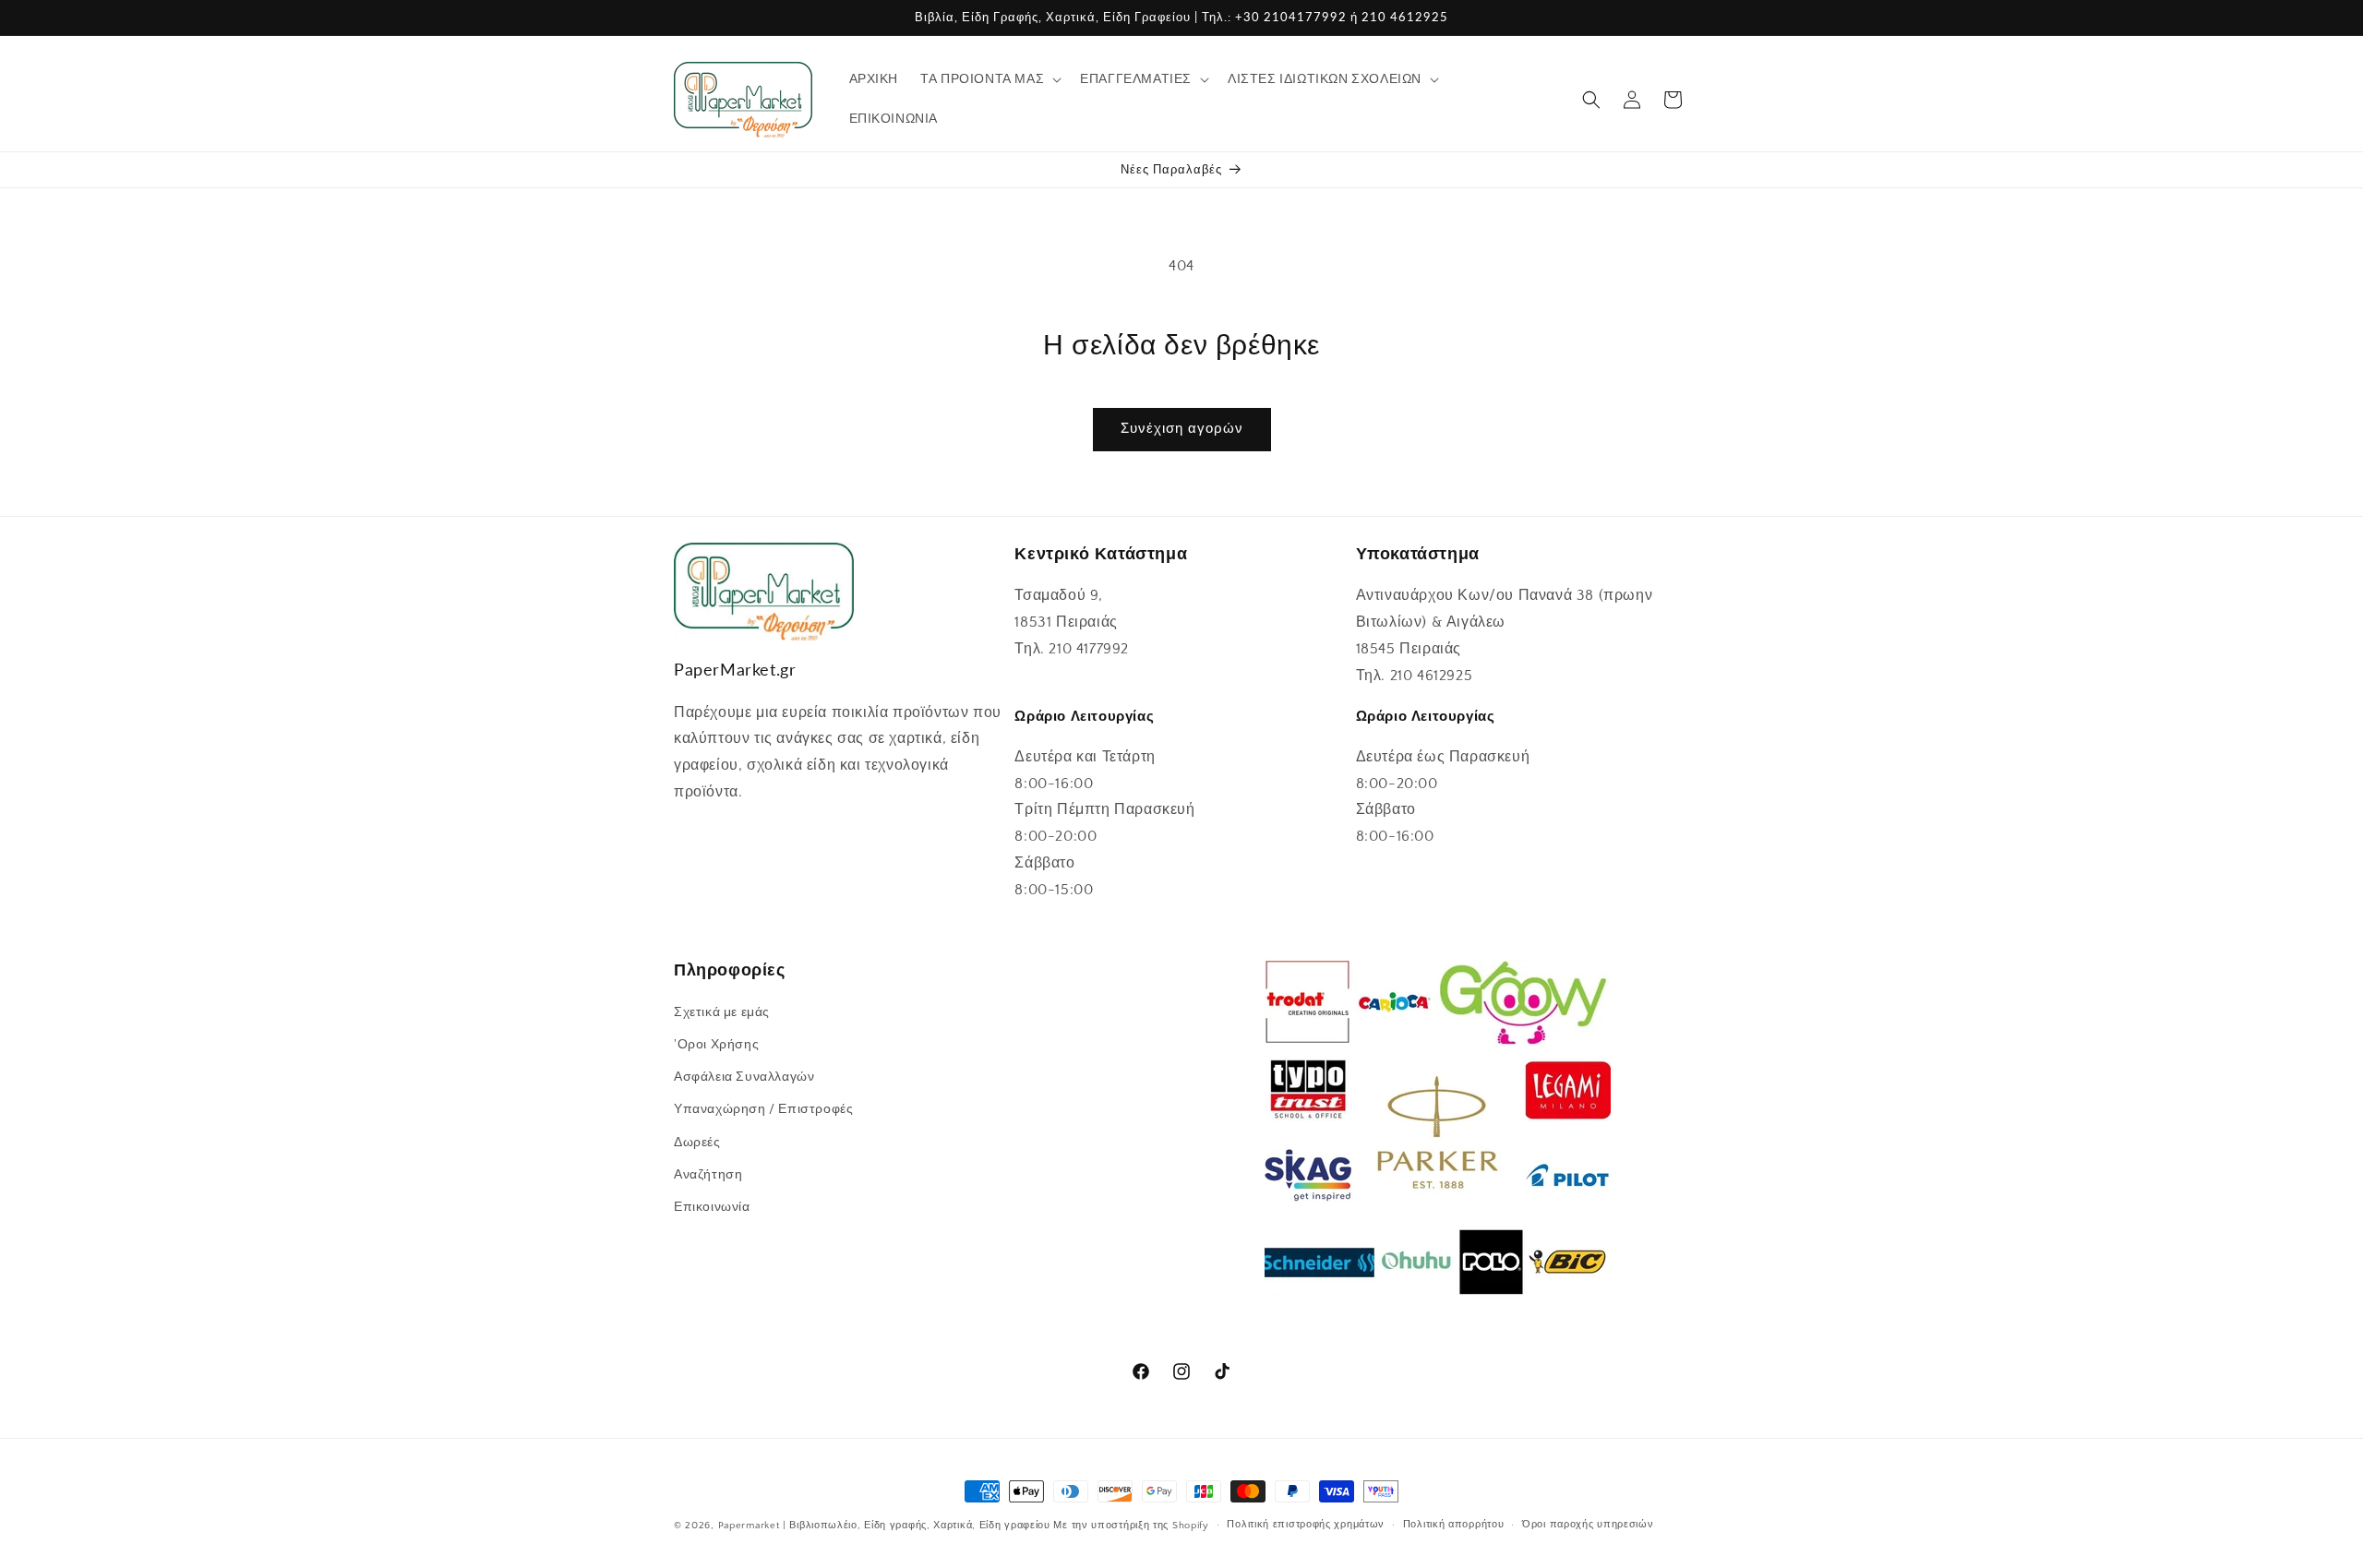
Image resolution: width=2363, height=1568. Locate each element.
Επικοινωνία (712, 1207)
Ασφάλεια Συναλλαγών (744, 1077)
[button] (989, 79)
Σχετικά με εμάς (722, 1012)
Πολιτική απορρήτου (1454, 1525)
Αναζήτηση (708, 1175)
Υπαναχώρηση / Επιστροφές (763, 1110)
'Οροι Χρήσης (716, 1045)
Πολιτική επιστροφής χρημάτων (1306, 1525)
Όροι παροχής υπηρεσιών (1588, 1525)
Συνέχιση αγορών (1182, 429)
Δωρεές (697, 1143)
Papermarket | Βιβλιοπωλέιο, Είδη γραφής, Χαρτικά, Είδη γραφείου (884, 1526)
